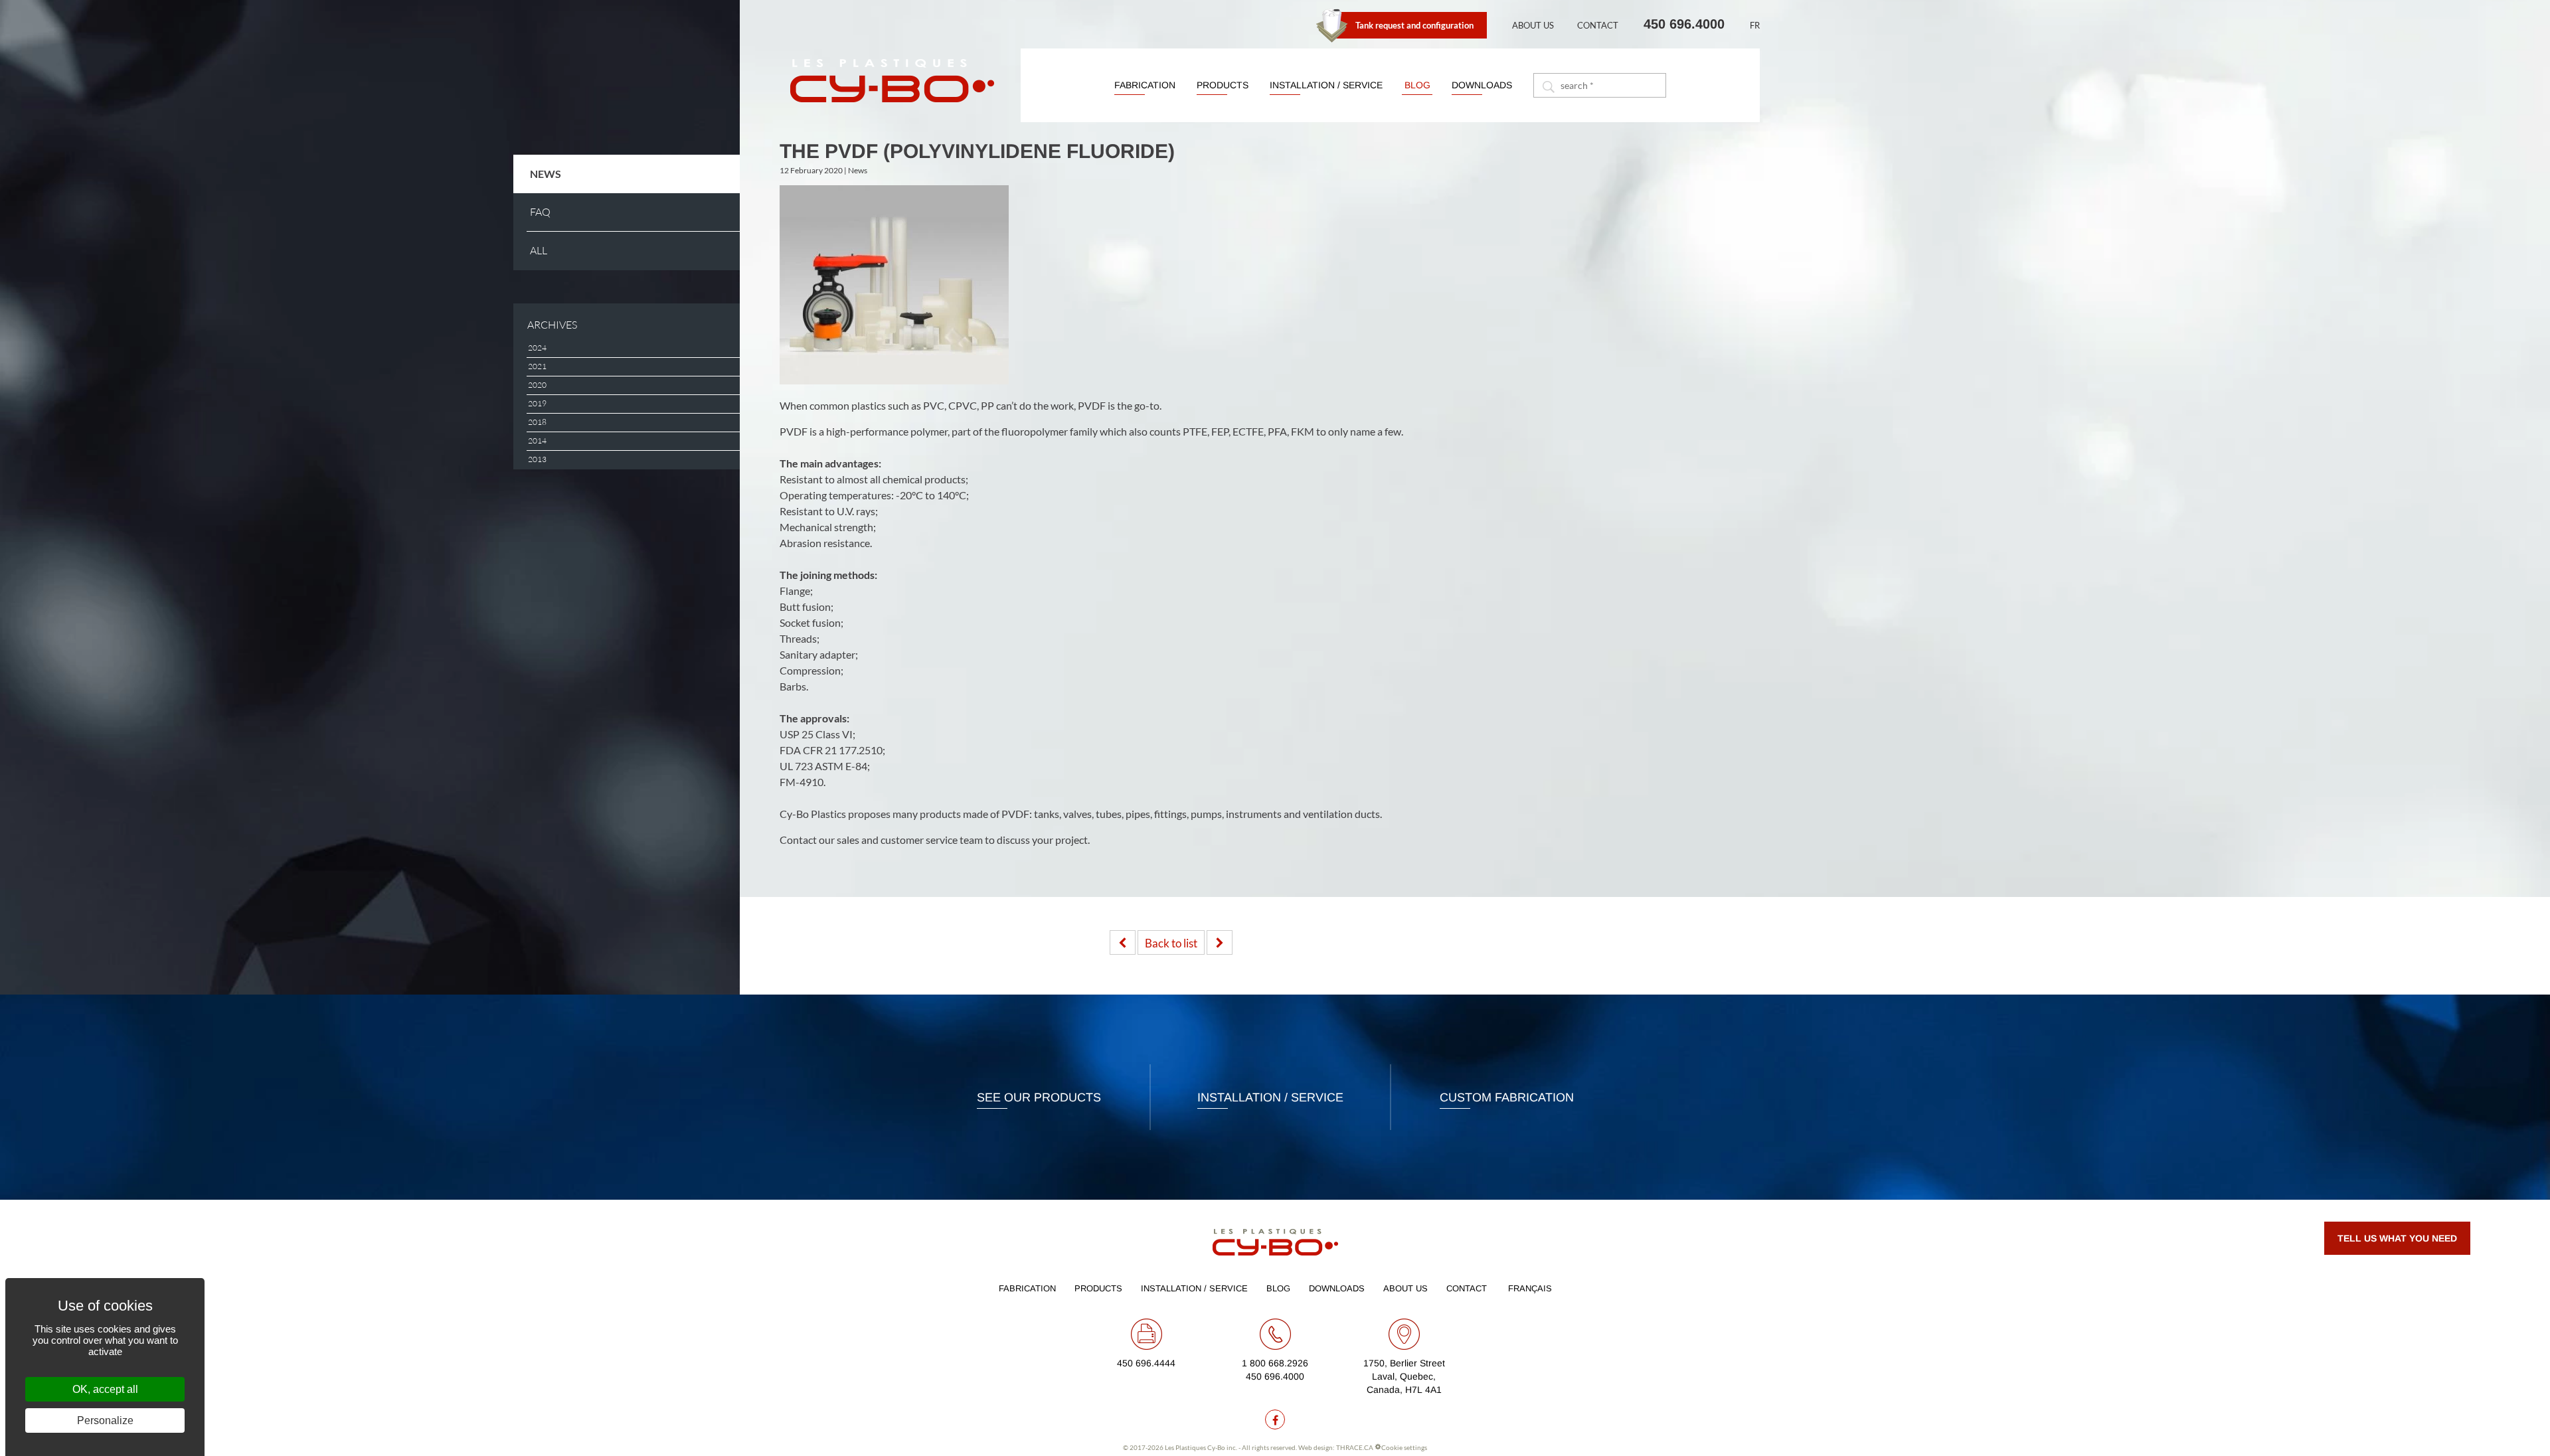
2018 (537, 422)
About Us (1533, 25)
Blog (1417, 85)
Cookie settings (1404, 1447)
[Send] (1547, 85)
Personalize (105, 1420)
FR (1755, 25)
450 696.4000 (1684, 24)
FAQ (540, 212)
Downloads (1482, 85)
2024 (537, 348)
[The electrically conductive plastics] (1123, 942)
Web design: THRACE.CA (1336, 1447)
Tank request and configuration (1414, 25)
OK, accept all (105, 1389)
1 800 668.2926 (1275, 1363)
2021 (537, 366)
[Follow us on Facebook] (1275, 1419)
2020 (537, 385)
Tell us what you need (2397, 1238)
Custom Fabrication (1507, 1097)
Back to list (1171, 943)
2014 (537, 441)
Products (1223, 85)
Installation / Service (1326, 85)
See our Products (1039, 1097)
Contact (1598, 25)
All (539, 251)
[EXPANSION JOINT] (1220, 942)
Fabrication (1145, 85)
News (546, 174)
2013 (537, 459)
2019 (537, 404)
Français (1530, 1288)
